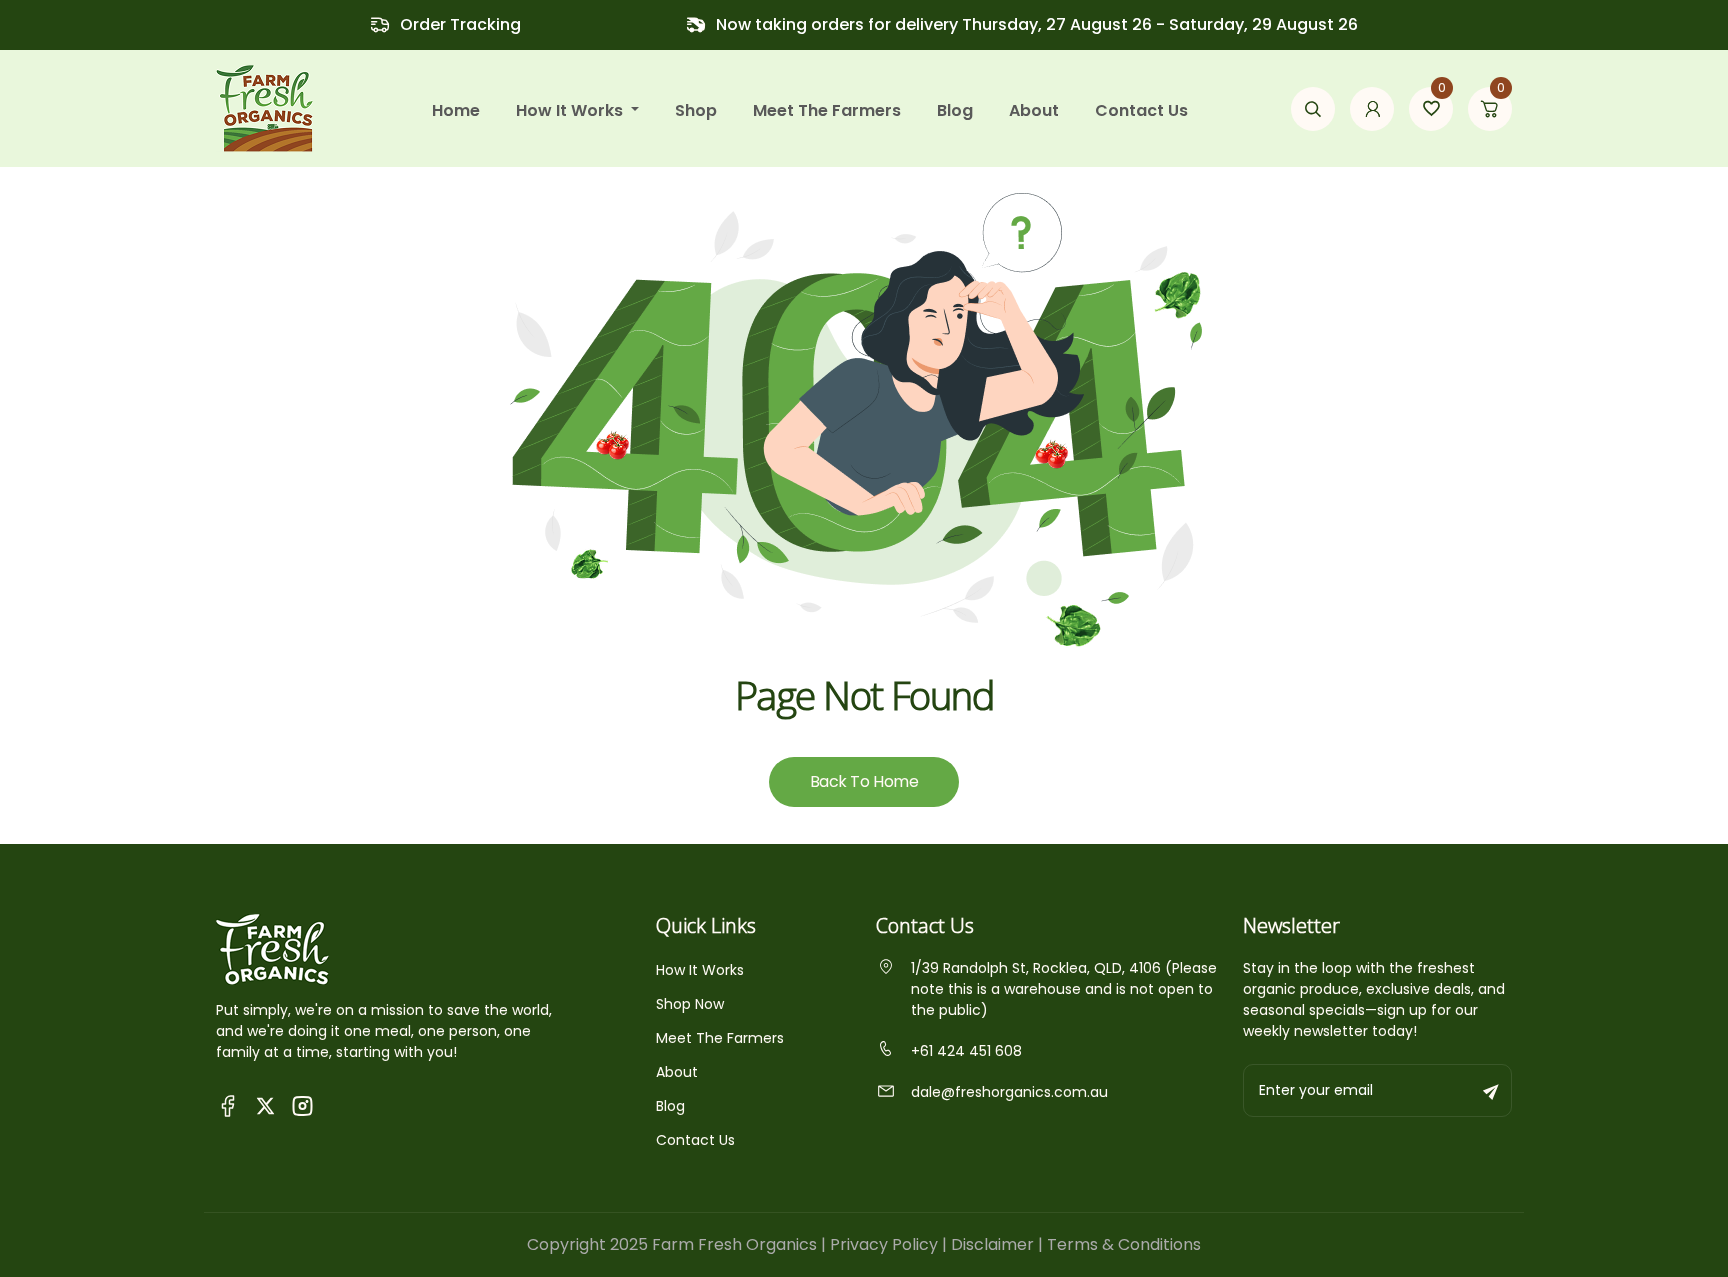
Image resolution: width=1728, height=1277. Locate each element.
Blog (955, 110)
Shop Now (690, 1004)
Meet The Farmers (720, 1038)
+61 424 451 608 (966, 1051)
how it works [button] (571, 110)
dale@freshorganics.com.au (1009, 1092)
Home (456, 110)
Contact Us (1141, 110)
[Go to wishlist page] (1431, 109)
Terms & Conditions (1124, 1244)
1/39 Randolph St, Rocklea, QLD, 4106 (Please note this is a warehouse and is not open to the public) (1064, 989)
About (1034, 110)
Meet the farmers (827, 110)
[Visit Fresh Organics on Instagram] (302, 1104)
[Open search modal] (1313, 109)
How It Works (700, 970)
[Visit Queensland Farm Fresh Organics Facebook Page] (228, 1104)
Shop (696, 110)
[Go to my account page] (1372, 109)
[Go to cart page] (1490, 109)
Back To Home (864, 781)
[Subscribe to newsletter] (1492, 1090)
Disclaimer (992, 1244)
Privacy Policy (884, 1244)
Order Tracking (460, 24)
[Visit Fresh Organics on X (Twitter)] (265, 1105)
